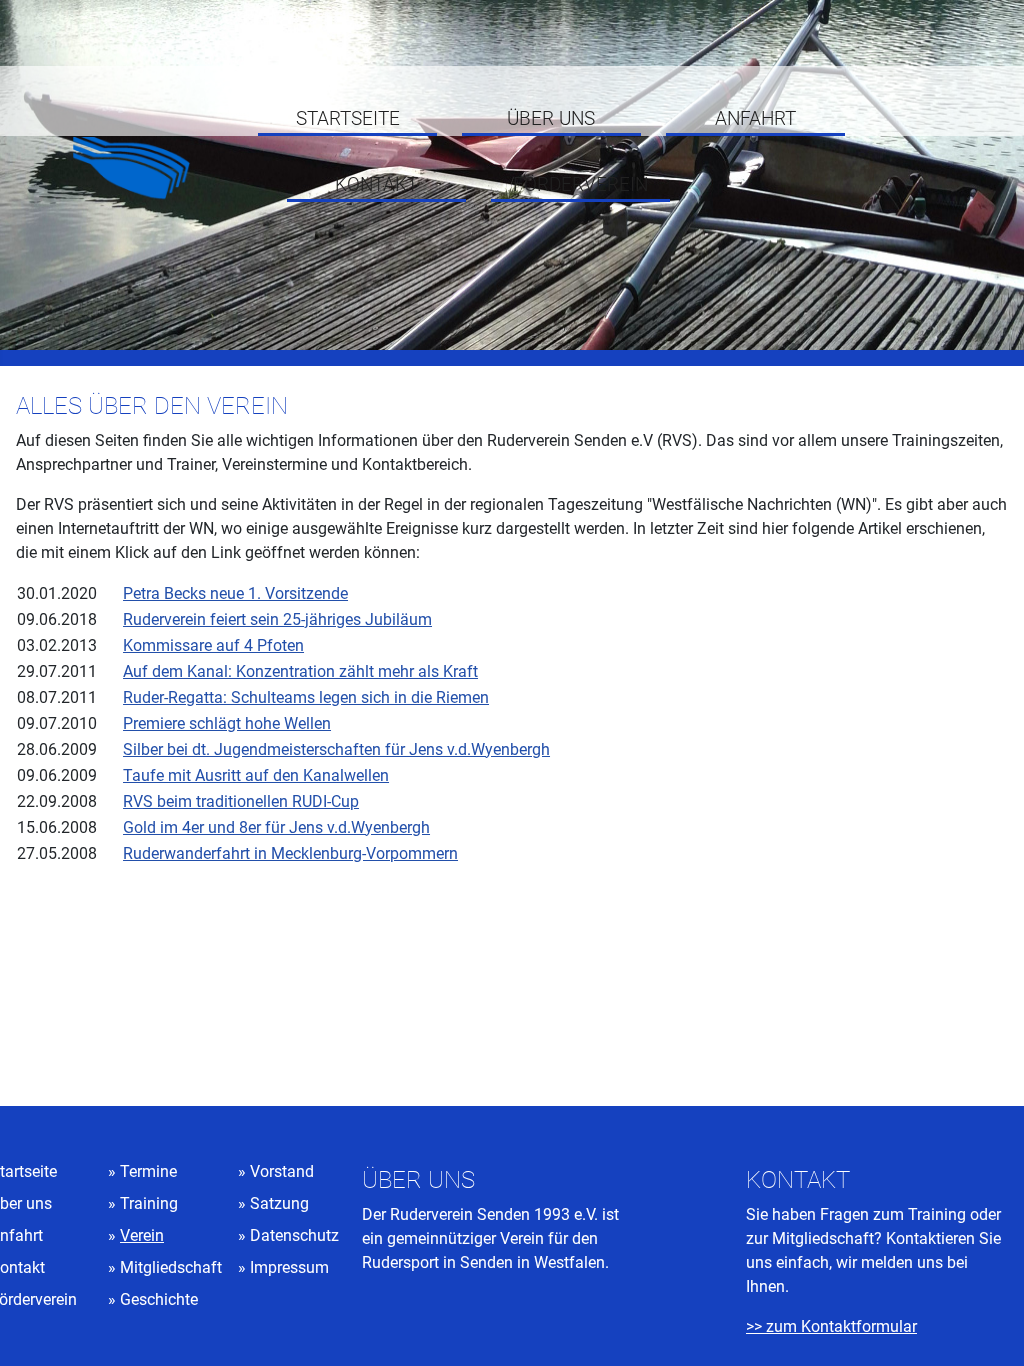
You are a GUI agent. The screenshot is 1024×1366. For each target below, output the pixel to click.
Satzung (279, 1203)
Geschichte (159, 1299)
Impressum (289, 1267)
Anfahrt (755, 119)
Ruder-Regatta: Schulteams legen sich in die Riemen (306, 697)
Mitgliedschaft (171, 1267)
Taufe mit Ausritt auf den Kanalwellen (256, 775)
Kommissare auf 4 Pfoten (213, 645)
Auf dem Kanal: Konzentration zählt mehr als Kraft (300, 671)
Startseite (348, 119)
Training (149, 1203)
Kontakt (376, 185)
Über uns (551, 119)
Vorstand (282, 1171)
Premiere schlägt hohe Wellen (227, 723)
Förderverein (580, 185)
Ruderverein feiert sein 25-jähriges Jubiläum (277, 619)
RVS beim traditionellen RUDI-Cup (241, 801)
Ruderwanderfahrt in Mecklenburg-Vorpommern (290, 853)
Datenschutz (294, 1235)
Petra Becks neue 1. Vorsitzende (235, 593)
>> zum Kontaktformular (831, 1326)
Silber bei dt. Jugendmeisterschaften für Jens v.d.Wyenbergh (336, 749)
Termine (148, 1171)
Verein (142, 1235)
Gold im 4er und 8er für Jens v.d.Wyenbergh (276, 827)
